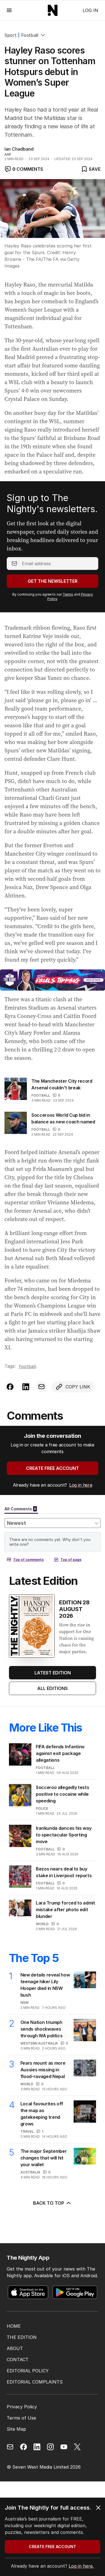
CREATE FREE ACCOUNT (53, 1468)
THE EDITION (22, 2337)
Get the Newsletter (53, 581)
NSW (25, 2003)
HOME (14, 2326)
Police (42, 1808)
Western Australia (39, 2043)
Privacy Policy (22, 2407)
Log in (90, 10)
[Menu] (9, 10)
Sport (10, 35)
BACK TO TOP (49, 2203)
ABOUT (15, 2348)
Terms (68, 594)
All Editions (53, 1688)
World (42, 1924)
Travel (27, 2131)
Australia (30, 2172)
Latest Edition (53, 1673)
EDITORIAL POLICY (28, 2371)
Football (30, 35)
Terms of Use (21, 2418)
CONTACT (18, 2360)
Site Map (16, 2429)
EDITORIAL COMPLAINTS (35, 2382)
